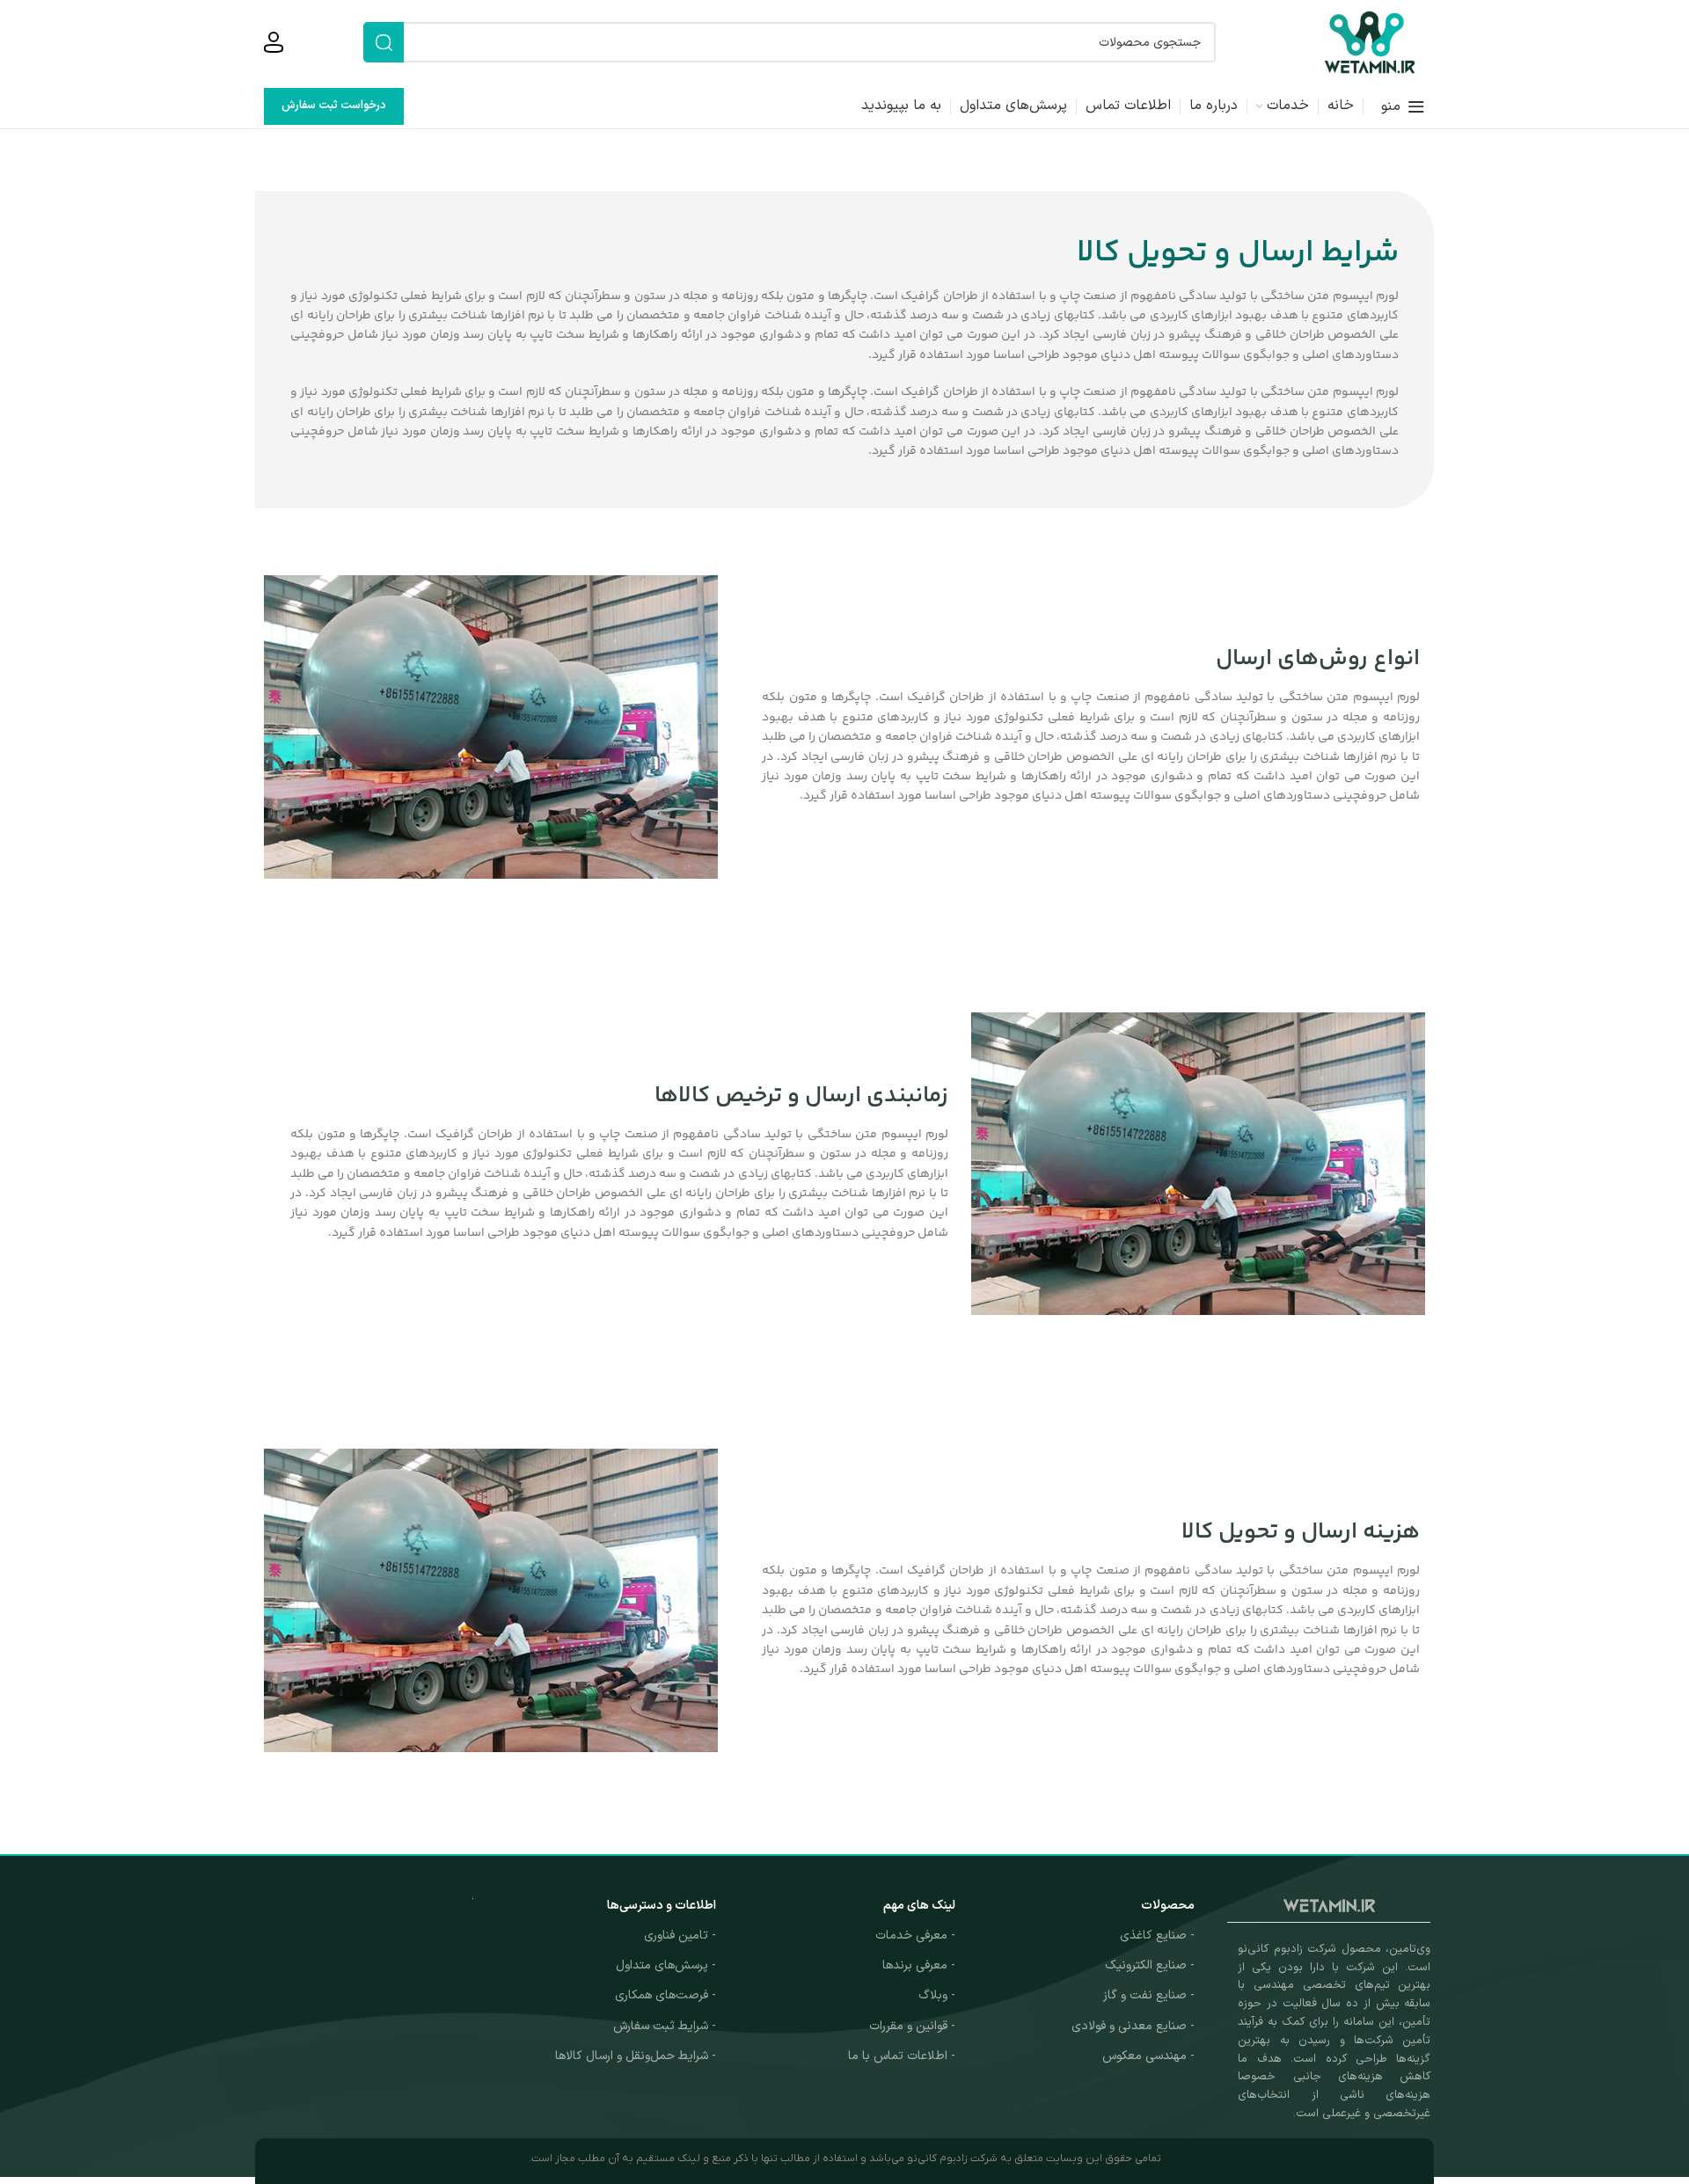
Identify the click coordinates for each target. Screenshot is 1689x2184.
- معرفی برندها (919, 1965)
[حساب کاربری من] (274, 42)
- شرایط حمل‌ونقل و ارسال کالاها (636, 2056)
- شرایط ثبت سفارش (665, 2026)
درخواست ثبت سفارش (334, 106)
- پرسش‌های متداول (666, 1965)
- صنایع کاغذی (1157, 1936)
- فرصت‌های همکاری (665, 1995)
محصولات (1168, 1906)
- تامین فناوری (680, 1936)
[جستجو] (384, 42)
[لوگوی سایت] (1370, 42)
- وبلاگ (937, 1995)
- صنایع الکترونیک (1150, 1965)
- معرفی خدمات (915, 1936)
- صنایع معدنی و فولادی (1133, 2026)
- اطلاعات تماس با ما (902, 2056)
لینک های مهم (919, 1906)
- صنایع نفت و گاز (1149, 1995)
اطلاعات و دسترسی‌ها (662, 1906)
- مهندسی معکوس (1148, 2056)
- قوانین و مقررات (912, 2026)
